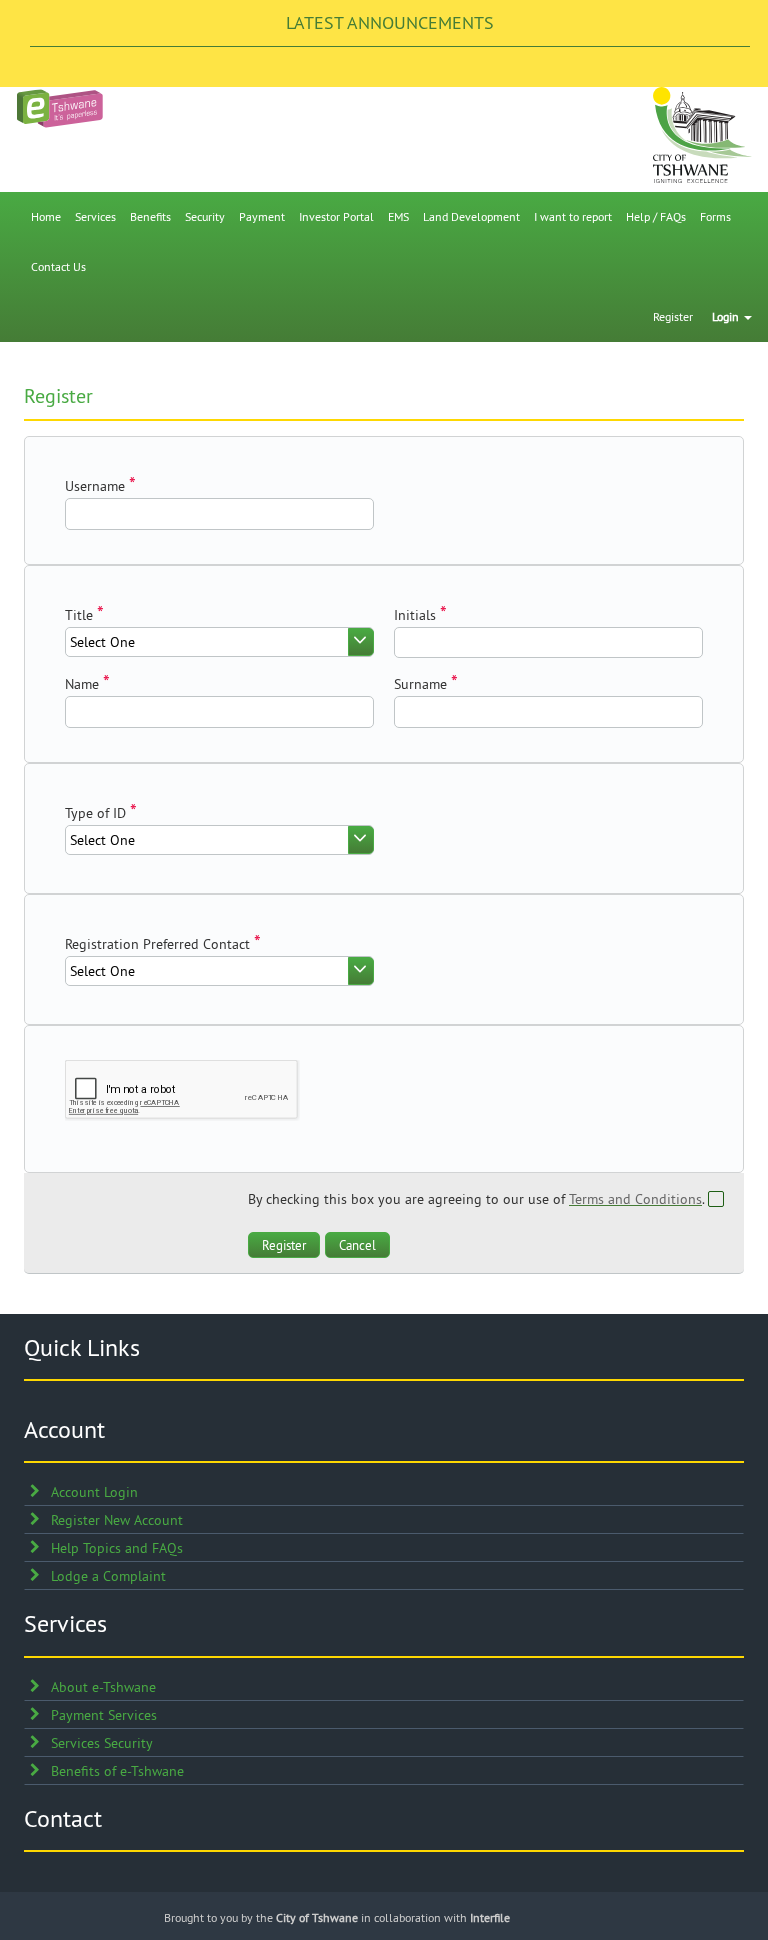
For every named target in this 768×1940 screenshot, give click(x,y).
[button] (284, 1245)
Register (673, 316)
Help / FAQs (656, 216)
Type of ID (95, 813)
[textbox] (219, 513)
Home (46, 216)
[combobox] (219, 642)
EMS (398, 216)
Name (82, 684)
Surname (420, 684)
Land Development (471, 216)
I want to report (573, 216)
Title (79, 615)
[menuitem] (46, 217)
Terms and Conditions (635, 1199)
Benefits (150, 216)
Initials (415, 615)
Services (95, 216)
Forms (715, 216)
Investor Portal (336, 216)
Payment (262, 216)
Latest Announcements (390, 22)
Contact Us (58, 266)
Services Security (102, 1743)
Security (205, 216)
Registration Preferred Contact (157, 944)
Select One (102, 642)
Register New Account (117, 1520)
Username (95, 486)
